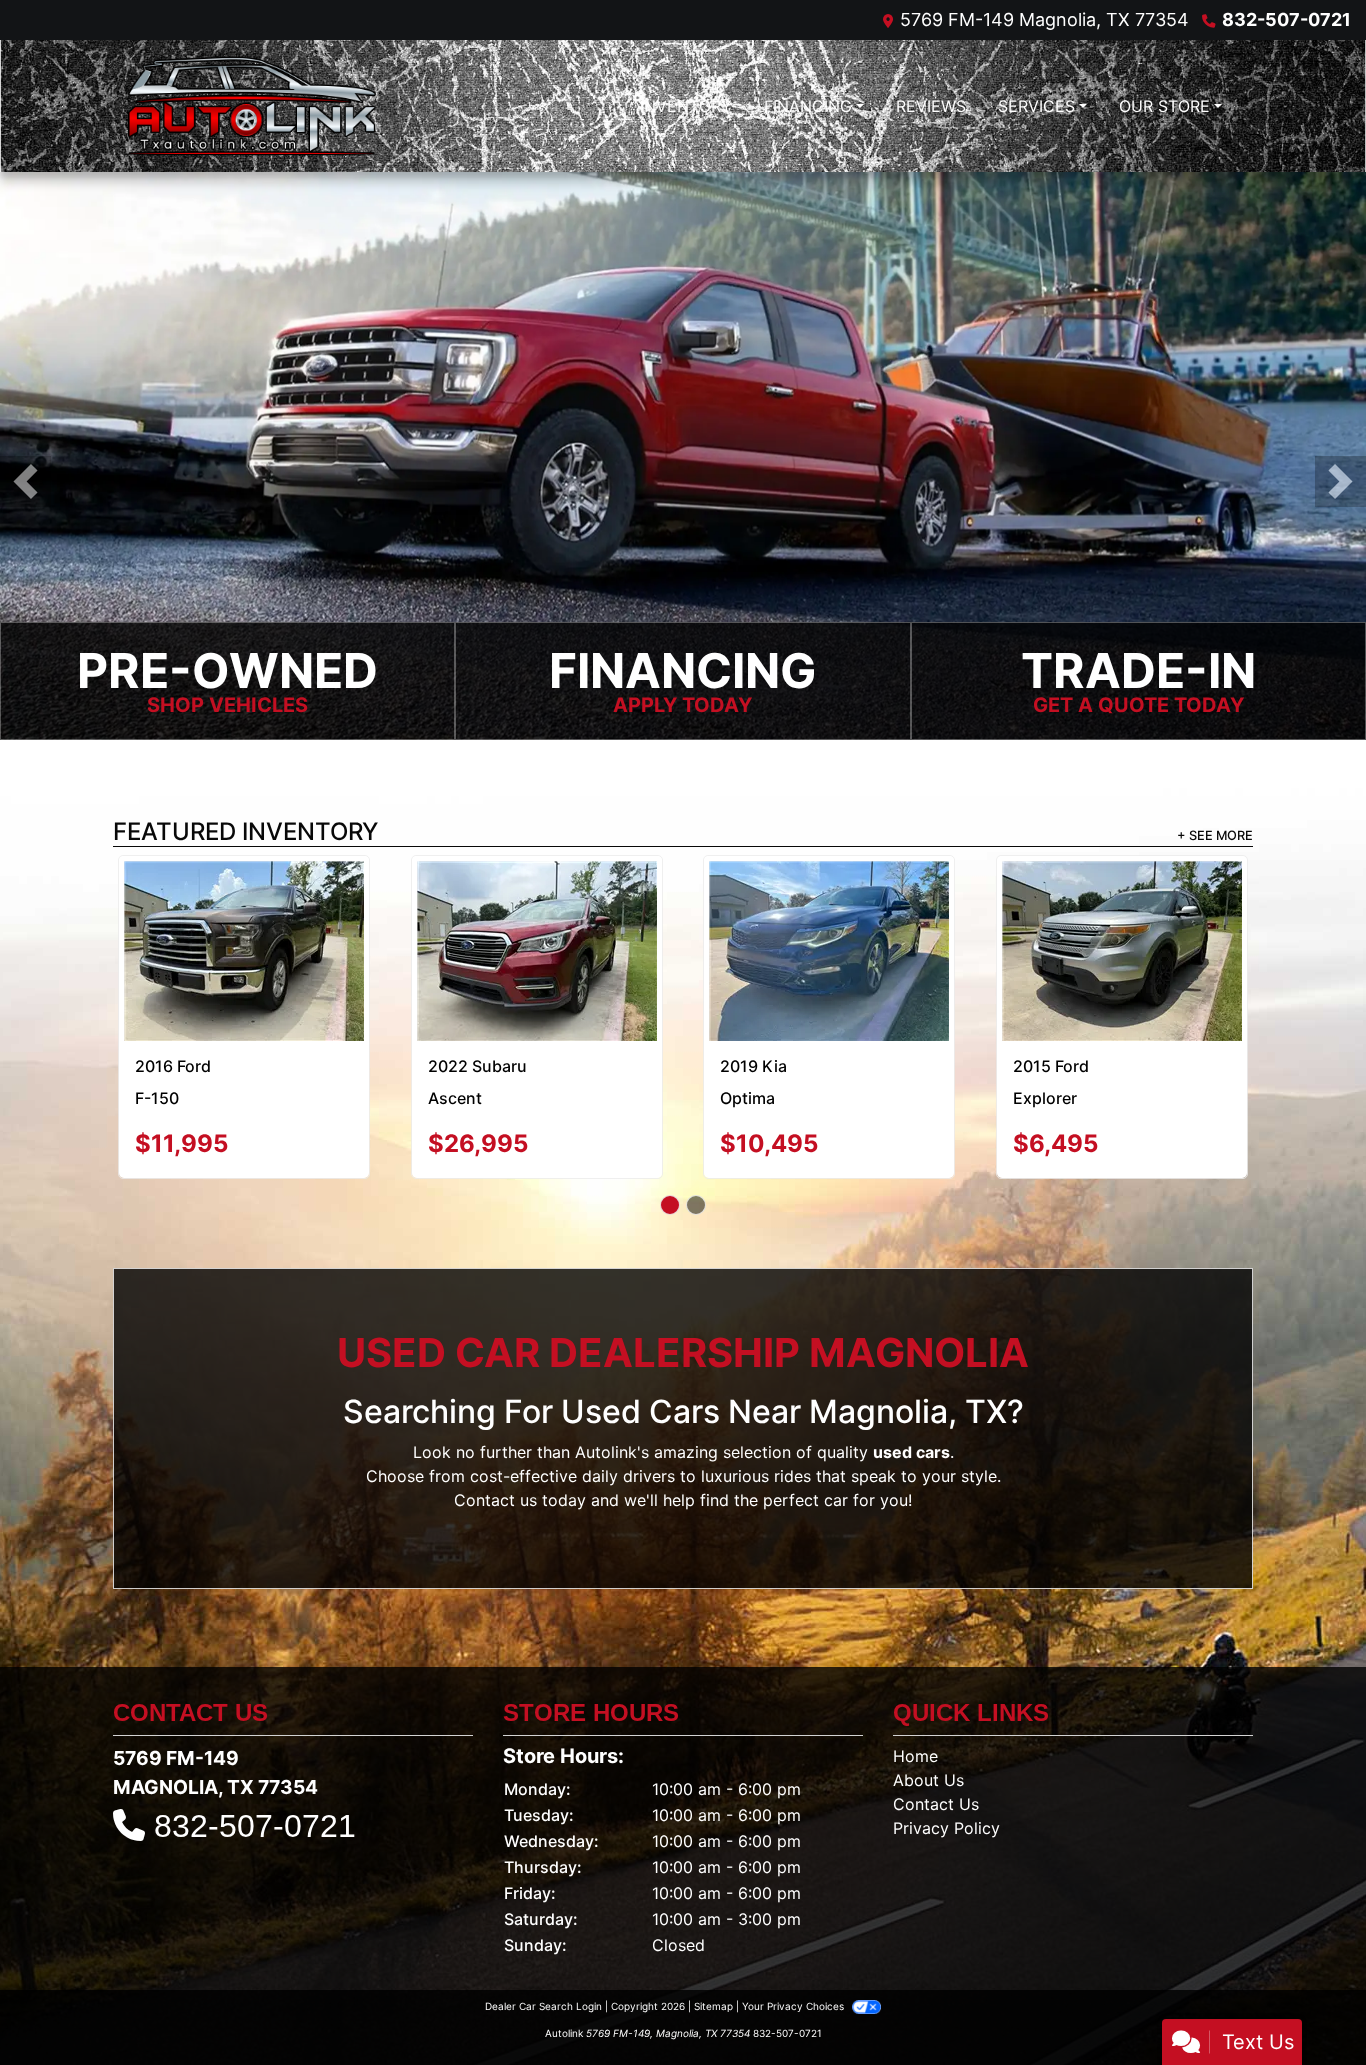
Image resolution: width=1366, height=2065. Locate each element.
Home (915, 1682)
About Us (928, 1706)
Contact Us (936, 1730)
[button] (25, 482)
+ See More (1215, 836)
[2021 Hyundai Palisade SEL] (829, 911)
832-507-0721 (1286, 19)
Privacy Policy (946, 1754)
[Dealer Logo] (252, 106)
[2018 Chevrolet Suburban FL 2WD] (536, 915)
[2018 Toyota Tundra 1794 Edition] (244, 907)
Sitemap (713, 1932)
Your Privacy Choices (794, 1932)
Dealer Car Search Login (543, 1932)
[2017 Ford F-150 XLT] (1121, 907)
